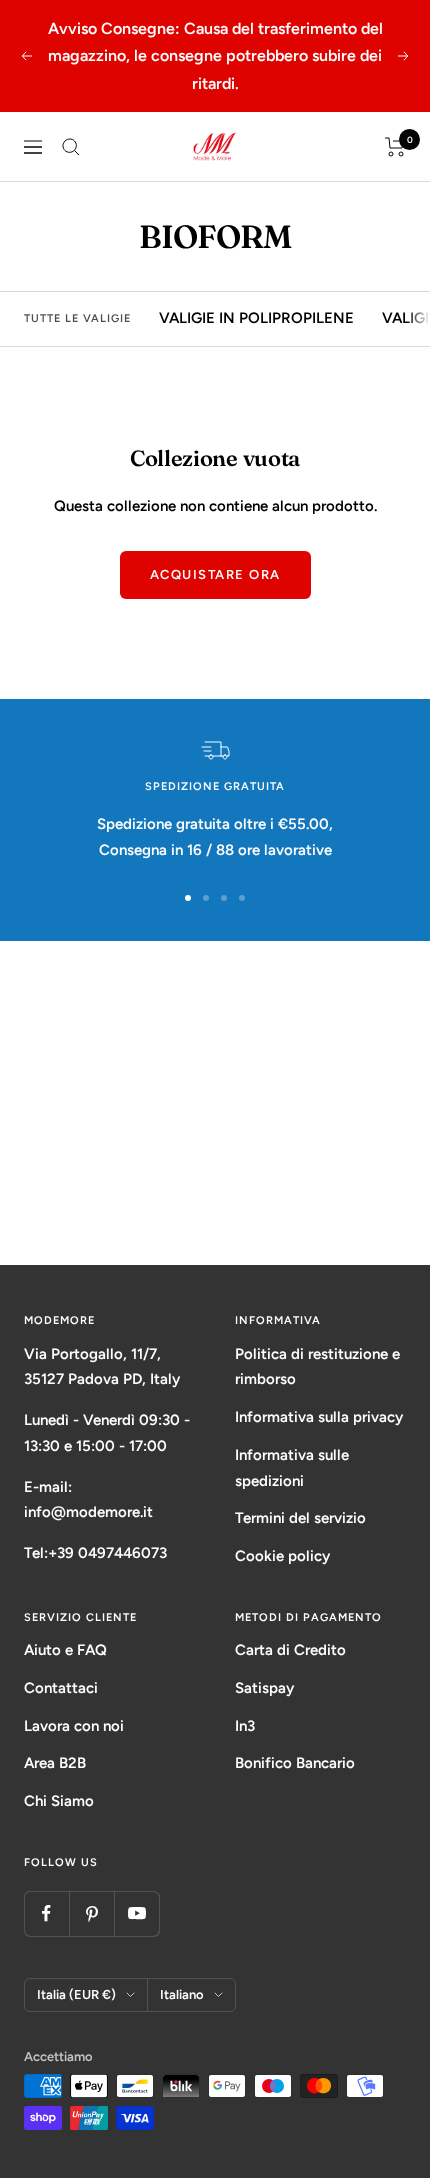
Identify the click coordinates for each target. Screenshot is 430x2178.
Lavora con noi (74, 1726)
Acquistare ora (215, 574)
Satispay (264, 1688)
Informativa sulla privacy (319, 1417)
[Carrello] (395, 147)
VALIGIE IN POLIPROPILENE (256, 318)
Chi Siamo (59, 1801)
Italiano (182, 1994)
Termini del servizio (300, 1518)
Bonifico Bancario (295, 1763)
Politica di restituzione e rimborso (317, 1367)
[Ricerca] (71, 147)
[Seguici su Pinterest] (91, 1913)
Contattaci (61, 1688)
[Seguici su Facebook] (46, 1913)
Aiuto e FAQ (65, 1650)
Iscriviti (215, 1188)
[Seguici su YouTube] (136, 1913)
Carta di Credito (290, 1650)
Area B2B (55, 1763)
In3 (245, 1726)
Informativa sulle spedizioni (292, 1468)
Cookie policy (282, 1556)
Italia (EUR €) (76, 1994)
